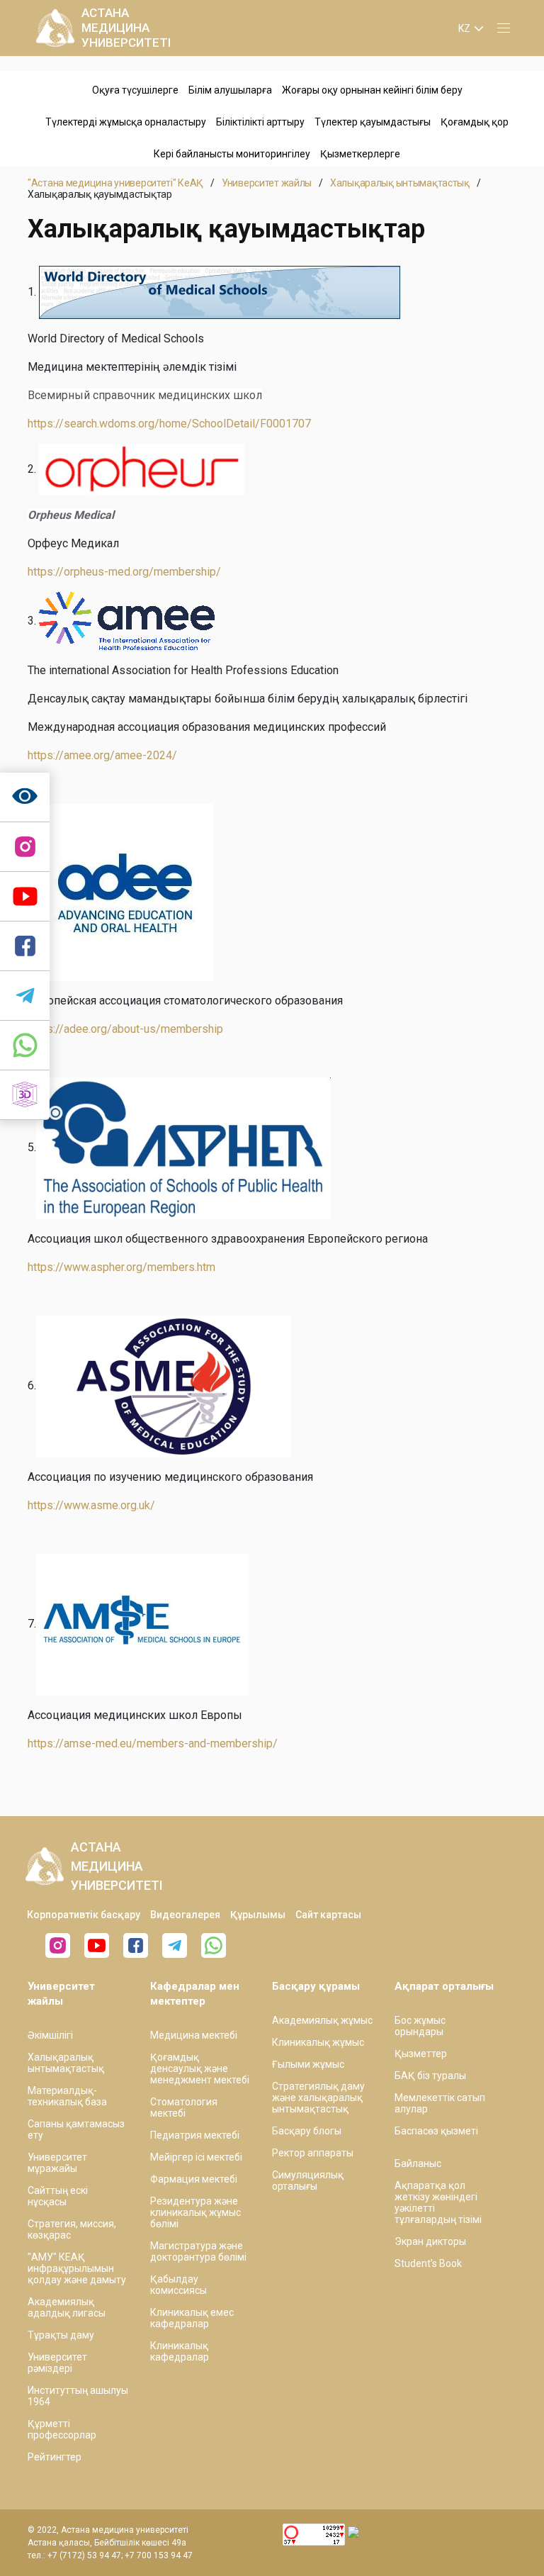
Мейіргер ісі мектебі (196, 2157)
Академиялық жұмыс (322, 2020)
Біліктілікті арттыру (260, 122)
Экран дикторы (430, 2241)
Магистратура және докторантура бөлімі (198, 2251)
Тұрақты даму (61, 2335)
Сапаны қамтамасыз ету (76, 2129)
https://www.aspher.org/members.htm (121, 1267)
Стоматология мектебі (184, 2107)
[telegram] (25, 996)
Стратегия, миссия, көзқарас (72, 2229)
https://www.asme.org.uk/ (91, 1505)
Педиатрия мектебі (195, 2135)
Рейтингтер (55, 2457)
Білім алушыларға (230, 90)
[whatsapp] (25, 1046)
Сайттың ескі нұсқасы (58, 2196)
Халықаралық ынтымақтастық (400, 183)
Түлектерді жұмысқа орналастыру (126, 122)
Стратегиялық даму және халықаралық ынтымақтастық (318, 2098)
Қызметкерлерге (360, 154)
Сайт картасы (328, 1915)
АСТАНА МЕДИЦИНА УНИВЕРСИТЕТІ (126, 28)
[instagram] (25, 847)
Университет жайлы (267, 183)
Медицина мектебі (194, 2035)
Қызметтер (421, 2054)
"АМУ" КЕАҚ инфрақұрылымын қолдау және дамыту (77, 2268)
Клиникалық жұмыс (318, 2042)
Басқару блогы (307, 2131)
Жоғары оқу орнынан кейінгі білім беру (372, 90)
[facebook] (136, 1945)
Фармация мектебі (194, 2179)
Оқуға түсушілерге (135, 90)
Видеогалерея (185, 1915)
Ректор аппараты (313, 2153)
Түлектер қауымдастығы (373, 122)
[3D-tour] (25, 1095)
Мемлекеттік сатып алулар (440, 2103)
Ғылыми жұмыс (308, 2064)
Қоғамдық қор (475, 122)
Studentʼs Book (428, 2263)
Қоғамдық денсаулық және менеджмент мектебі (200, 2068)
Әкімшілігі (50, 2035)
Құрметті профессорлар (62, 2429)
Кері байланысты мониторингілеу (232, 154)
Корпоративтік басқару (84, 1915)
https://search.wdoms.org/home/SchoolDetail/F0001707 (169, 424)
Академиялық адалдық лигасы (67, 2307)
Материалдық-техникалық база (67, 2096)
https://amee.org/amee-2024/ (102, 755)
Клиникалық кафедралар (180, 2351)
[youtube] (97, 1945)
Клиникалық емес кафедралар (192, 2318)
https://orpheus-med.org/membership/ (124, 572)
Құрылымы (258, 1915)
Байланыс (418, 2163)
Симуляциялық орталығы (308, 2180)
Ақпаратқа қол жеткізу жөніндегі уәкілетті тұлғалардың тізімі (438, 2202)
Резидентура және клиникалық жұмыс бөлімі (195, 2212)
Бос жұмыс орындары (420, 2026)
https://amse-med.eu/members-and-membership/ (153, 1743)
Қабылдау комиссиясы (178, 2285)
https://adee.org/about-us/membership (125, 1029)
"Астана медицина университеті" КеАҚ (115, 183)
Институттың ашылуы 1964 (78, 2396)
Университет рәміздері (57, 2363)
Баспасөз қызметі (436, 2131)
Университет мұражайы (57, 2163)
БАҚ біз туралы (430, 2076)
